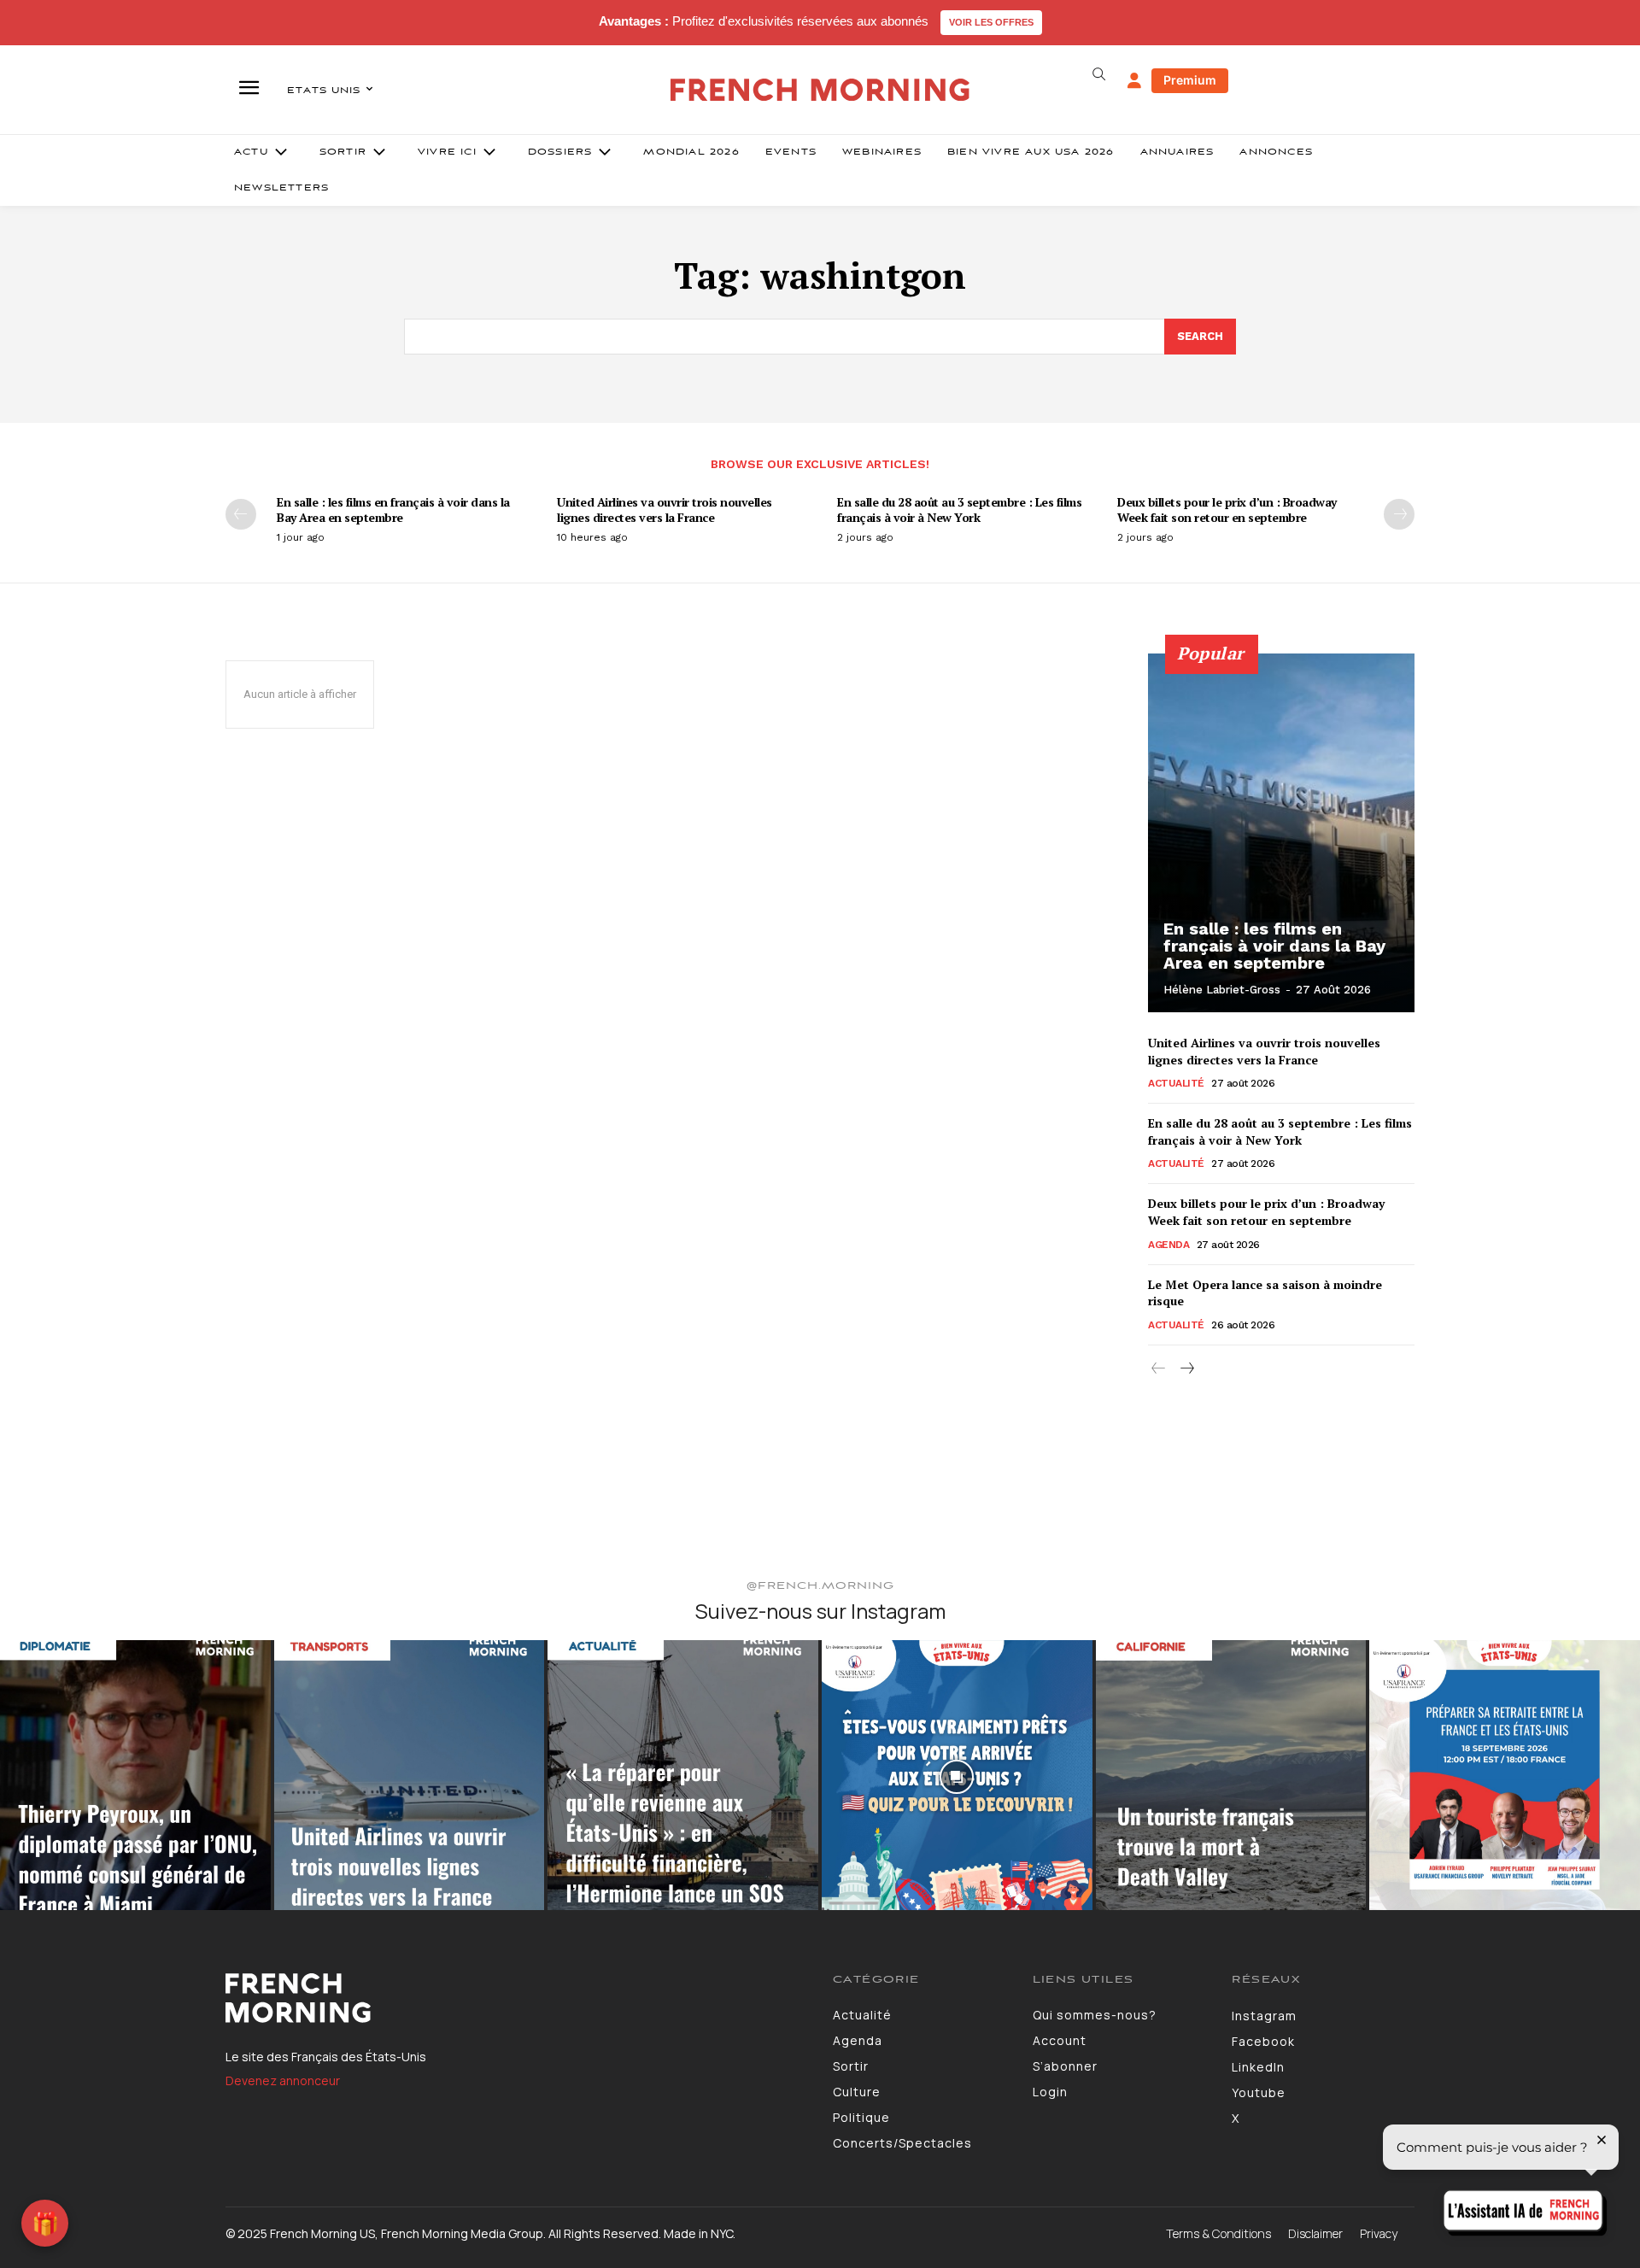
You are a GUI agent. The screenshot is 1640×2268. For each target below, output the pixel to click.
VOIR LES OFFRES (991, 22)
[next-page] (1399, 514)
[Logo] (516, 1998)
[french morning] (820, 90)
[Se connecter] (1134, 81)
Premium (1190, 80)
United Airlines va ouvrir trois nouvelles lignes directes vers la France (665, 510)
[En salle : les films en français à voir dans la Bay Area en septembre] (1281, 833)
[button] (1098, 74)
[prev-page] (241, 514)
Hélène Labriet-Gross (1222, 990)
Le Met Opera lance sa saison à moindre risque (1265, 1293)
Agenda (1168, 1245)
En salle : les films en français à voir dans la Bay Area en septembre (393, 510)
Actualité (1176, 1083)
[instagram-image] (135, 1776)
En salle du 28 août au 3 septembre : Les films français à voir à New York (959, 510)
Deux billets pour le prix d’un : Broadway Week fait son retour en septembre (1227, 510)
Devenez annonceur (283, 2080)
